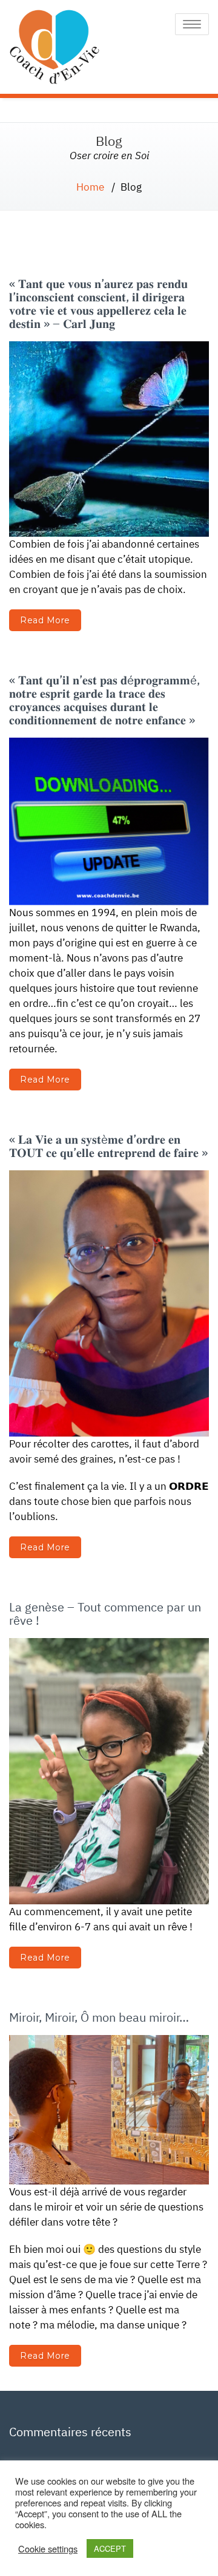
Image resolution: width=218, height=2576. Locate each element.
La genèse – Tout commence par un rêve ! (105, 1614)
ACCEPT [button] (110, 2548)
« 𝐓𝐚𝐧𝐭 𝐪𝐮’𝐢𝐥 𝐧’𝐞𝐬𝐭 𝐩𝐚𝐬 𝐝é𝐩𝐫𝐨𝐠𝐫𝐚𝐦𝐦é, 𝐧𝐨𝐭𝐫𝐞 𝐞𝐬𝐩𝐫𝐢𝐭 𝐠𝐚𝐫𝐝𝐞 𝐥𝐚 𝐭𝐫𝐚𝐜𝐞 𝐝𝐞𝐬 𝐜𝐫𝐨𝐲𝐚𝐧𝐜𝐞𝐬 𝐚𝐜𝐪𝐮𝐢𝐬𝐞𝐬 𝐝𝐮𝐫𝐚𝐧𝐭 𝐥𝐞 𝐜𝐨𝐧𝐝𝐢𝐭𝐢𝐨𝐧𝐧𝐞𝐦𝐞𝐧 (104, 700)
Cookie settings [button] (48, 2549)
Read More (45, 620)
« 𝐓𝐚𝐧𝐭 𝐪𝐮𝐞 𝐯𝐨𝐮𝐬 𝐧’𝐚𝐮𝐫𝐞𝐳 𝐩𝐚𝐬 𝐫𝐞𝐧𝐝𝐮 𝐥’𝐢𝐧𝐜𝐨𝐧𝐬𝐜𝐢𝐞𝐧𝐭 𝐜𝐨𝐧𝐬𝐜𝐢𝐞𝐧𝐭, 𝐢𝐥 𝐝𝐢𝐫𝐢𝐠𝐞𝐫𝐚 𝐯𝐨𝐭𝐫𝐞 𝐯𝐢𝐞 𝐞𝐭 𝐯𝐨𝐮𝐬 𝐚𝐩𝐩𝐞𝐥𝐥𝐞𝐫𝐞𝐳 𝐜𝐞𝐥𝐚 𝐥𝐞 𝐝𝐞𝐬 (98, 303)
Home (90, 187)
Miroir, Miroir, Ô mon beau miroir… (99, 2017)
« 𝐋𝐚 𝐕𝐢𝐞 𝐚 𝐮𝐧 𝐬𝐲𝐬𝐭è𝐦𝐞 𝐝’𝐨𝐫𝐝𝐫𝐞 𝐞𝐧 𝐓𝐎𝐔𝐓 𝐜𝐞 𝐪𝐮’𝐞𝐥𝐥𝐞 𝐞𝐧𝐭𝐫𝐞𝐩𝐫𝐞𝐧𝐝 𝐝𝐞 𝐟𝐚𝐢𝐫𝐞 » (108, 1146)
